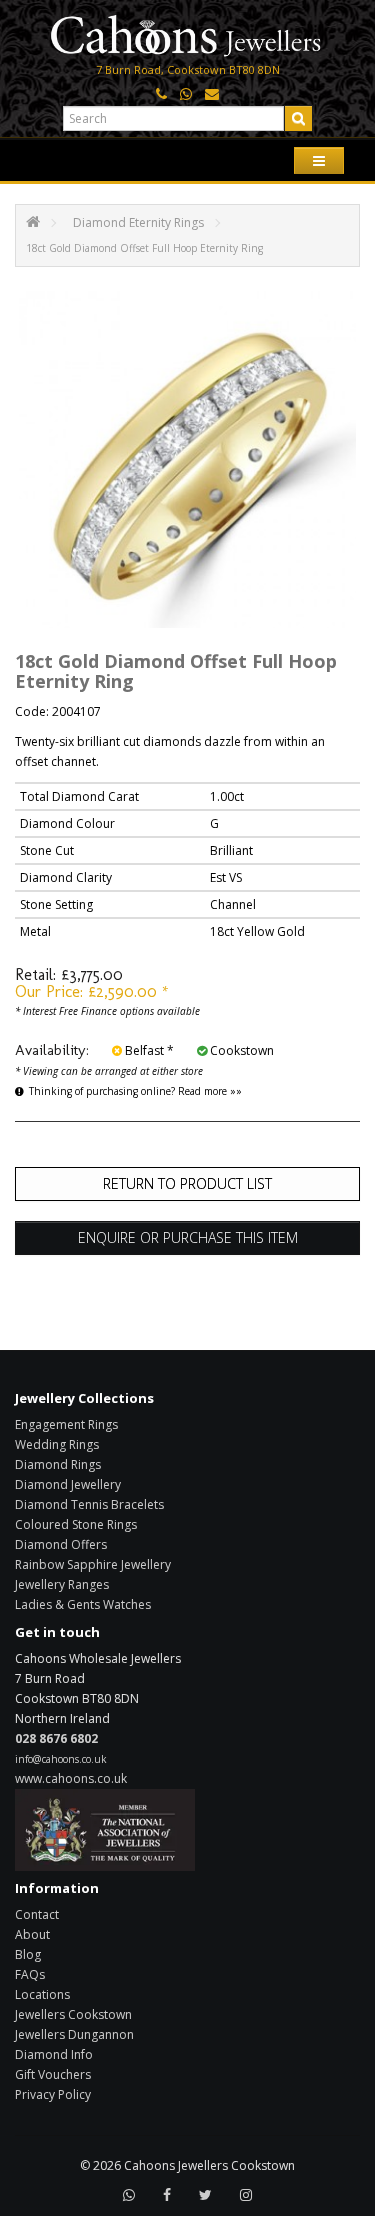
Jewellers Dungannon (74, 2034)
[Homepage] (188, 33)
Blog (28, 1954)
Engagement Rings (66, 1424)
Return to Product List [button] (187, 1183)
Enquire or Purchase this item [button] (188, 1237)
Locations (42, 1994)
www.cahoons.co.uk (71, 1778)
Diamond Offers (61, 1544)
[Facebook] (167, 2195)
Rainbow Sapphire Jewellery (93, 1564)
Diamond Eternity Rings (138, 222)
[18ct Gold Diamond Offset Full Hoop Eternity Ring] (187, 459)
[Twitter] (205, 2195)
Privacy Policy (53, 2094)
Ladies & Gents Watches (83, 1604)
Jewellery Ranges (62, 1584)
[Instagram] (246, 2195)
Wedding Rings (57, 1444)
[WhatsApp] (129, 2195)
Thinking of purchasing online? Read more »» (135, 1091)
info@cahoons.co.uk (61, 1759)
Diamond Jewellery (68, 1484)
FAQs (30, 1974)
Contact (37, 1914)
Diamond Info (54, 2054)
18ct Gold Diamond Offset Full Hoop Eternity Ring (144, 248)
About (32, 1934)
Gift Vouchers (53, 2074)
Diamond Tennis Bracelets (89, 1504)
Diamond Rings (58, 1464)
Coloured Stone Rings (76, 1524)
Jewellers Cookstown (73, 2014)
